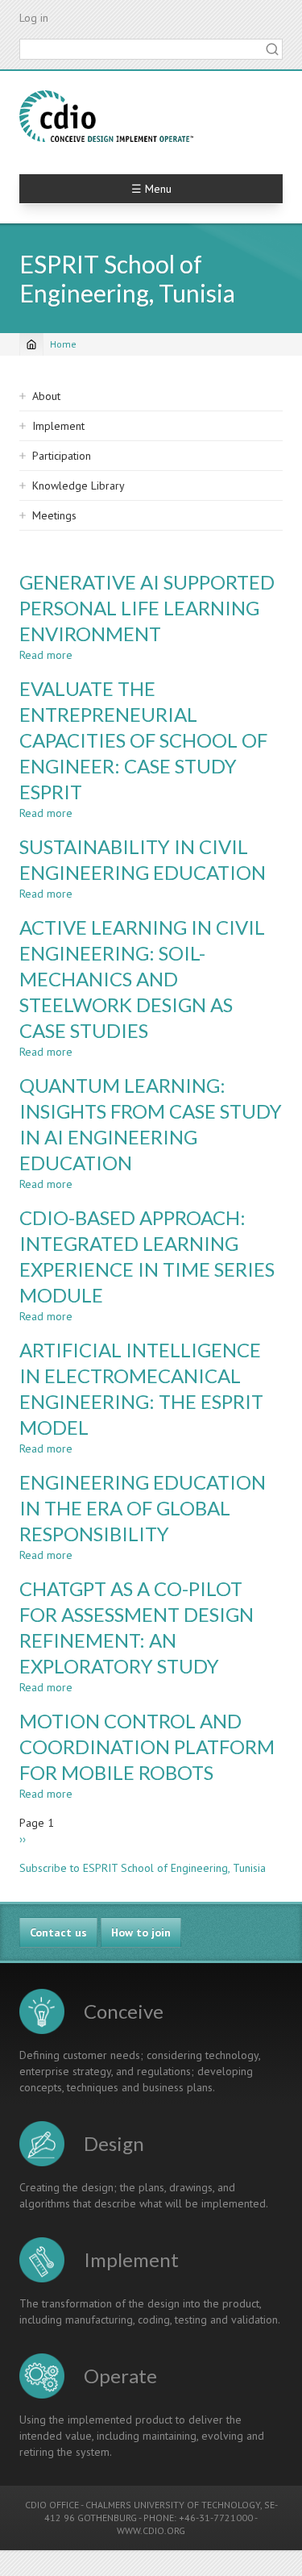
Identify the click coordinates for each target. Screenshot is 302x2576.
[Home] (106, 116)
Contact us (58, 1932)
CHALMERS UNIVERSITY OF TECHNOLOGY (173, 2505)
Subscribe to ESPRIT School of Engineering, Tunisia (143, 1868)
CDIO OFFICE (52, 2505)
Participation (62, 456)
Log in (34, 18)
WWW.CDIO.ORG (151, 2530)
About (46, 396)
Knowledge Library (79, 486)
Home (63, 344)
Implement (58, 426)
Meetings (54, 515)
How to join (141, 1932)
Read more (46, 655)
